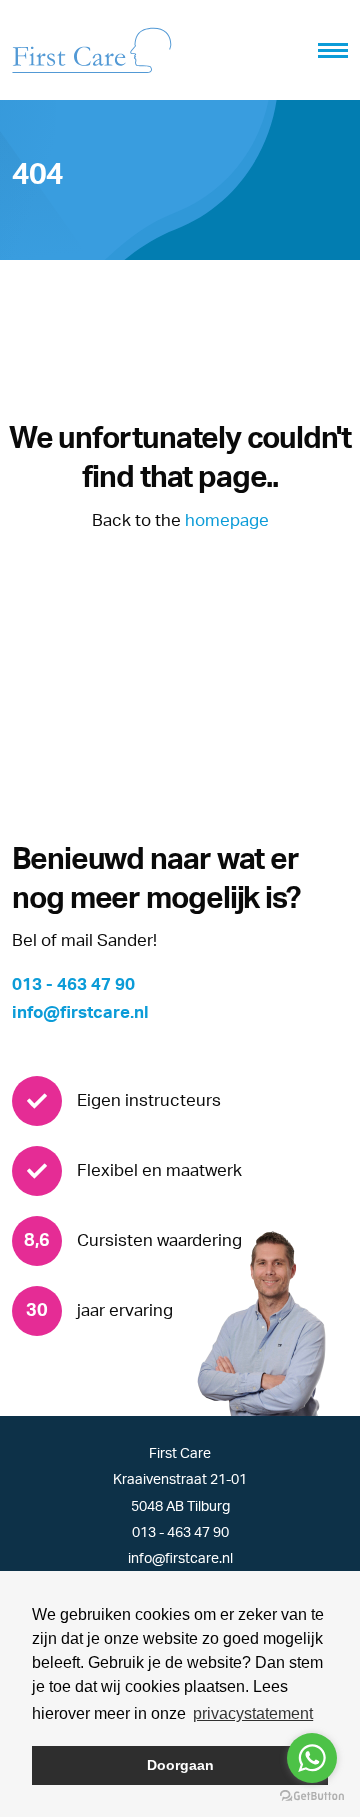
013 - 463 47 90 (73, 984)
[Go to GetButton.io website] (312, 1796)
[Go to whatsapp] (312, 1758)
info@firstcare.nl (80, 1012)
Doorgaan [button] (180, 1765)
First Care (180, 1454)
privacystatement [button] (253, 1713)
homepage (227, 520)
